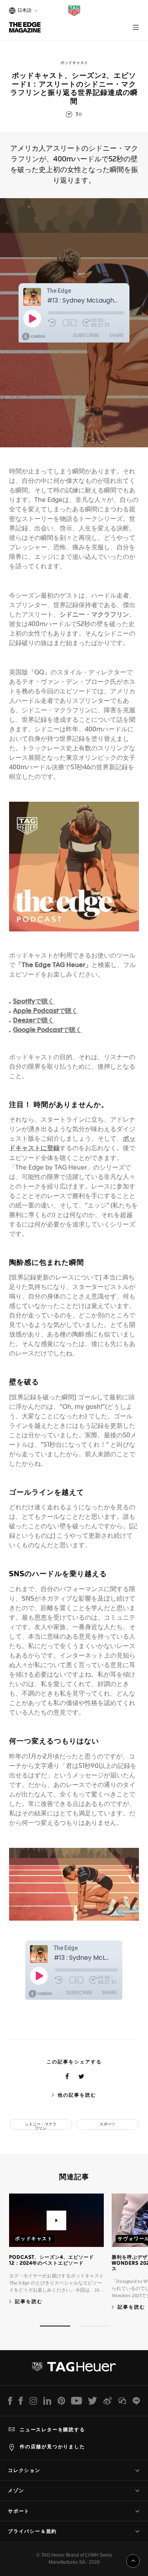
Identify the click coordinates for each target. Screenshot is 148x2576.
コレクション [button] (24, 2470)
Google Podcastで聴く (47, 1030)
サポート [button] (19, 2511)
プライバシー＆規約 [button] (32, 2531)
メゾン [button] (16, 2491)
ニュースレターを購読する (52, 2430)
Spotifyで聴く (34, 1002)
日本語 (23, 11)
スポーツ (107, 2124)
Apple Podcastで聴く (45, 1011)
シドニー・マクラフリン (41, 2126)
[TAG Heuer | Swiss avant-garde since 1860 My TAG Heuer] (74, 2370)
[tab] (55, 2326)
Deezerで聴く (34, 1021)
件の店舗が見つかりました (52, 2447)
